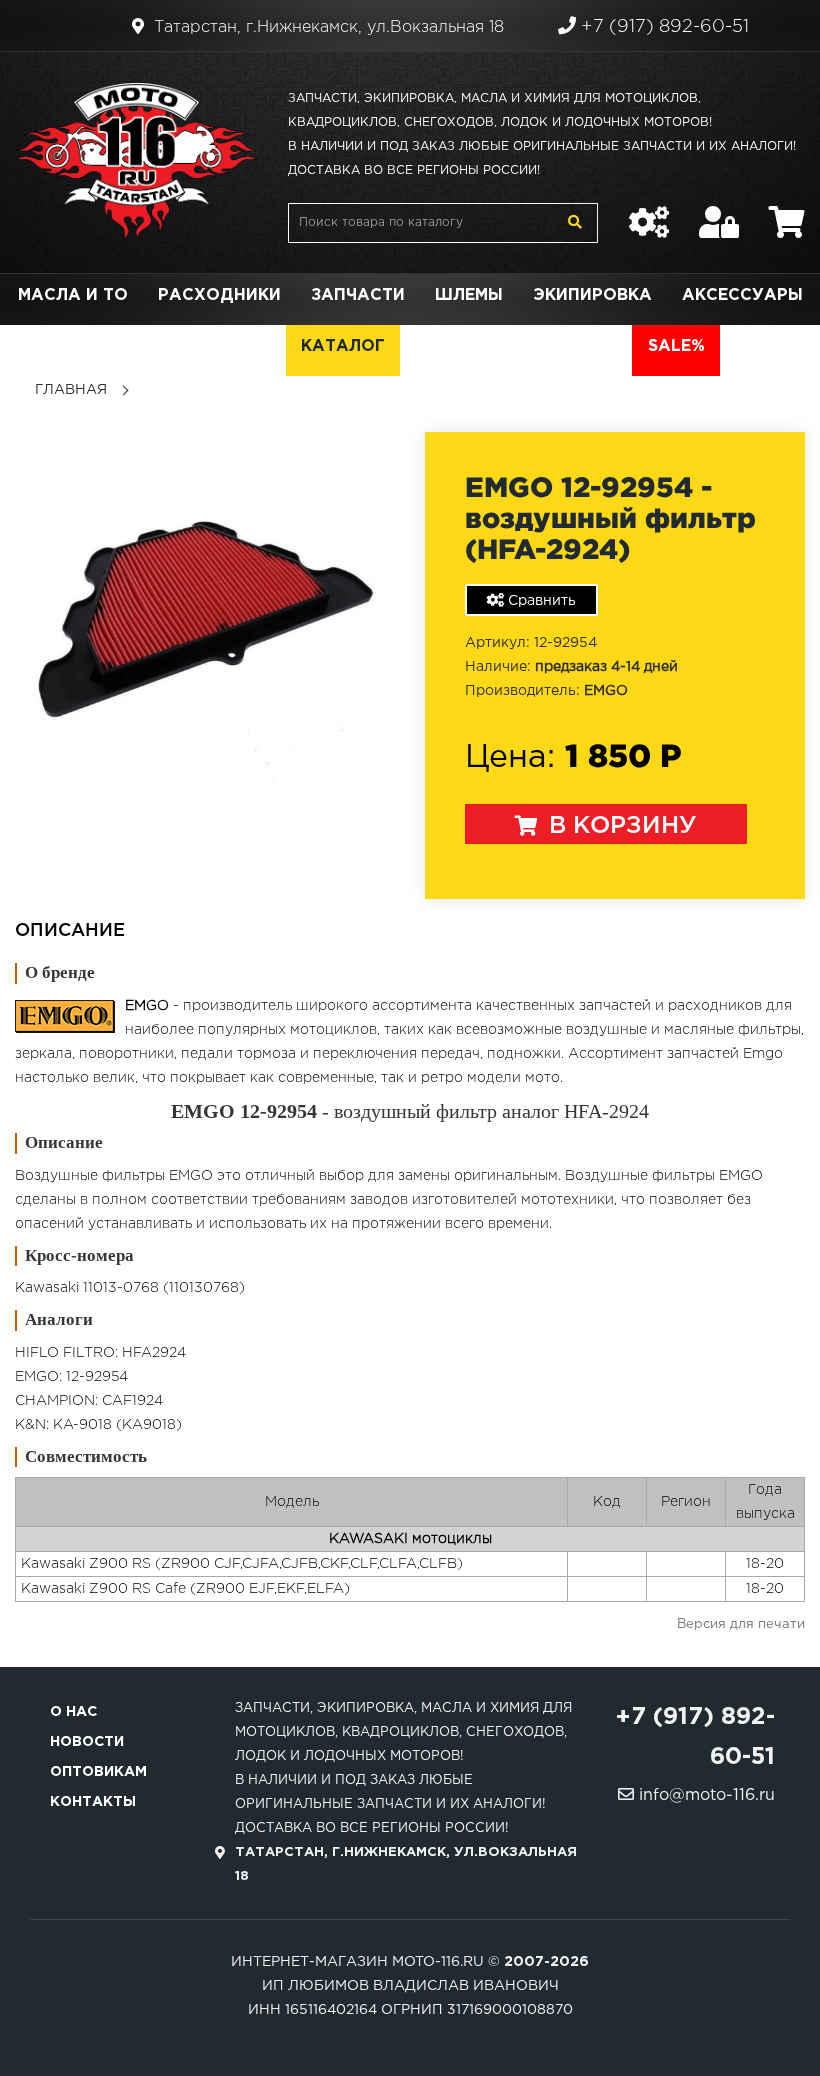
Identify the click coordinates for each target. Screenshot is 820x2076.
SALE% (676, 346)
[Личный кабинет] (719, 212)
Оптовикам (98, 1772)
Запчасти (358, 295)
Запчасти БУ (477, 346)
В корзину (619, 826)
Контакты (93, 1802)
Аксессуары (742, 295)
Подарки (158, 346)
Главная (71, 390)
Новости (87, 1742)
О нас (73, 1712)
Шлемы (469, 295)
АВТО (592, 346)
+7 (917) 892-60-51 (662, 27)
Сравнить (540, 601)
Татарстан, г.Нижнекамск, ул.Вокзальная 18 (326, 27)
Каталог (343, 346)
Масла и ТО (73, 295)
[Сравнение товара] (649, 212)
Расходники (219, 295)
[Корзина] (787, 212)
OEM (251, 346)
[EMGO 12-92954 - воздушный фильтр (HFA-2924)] (205, 617)
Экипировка (592, 295)
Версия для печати (741, 1624)
